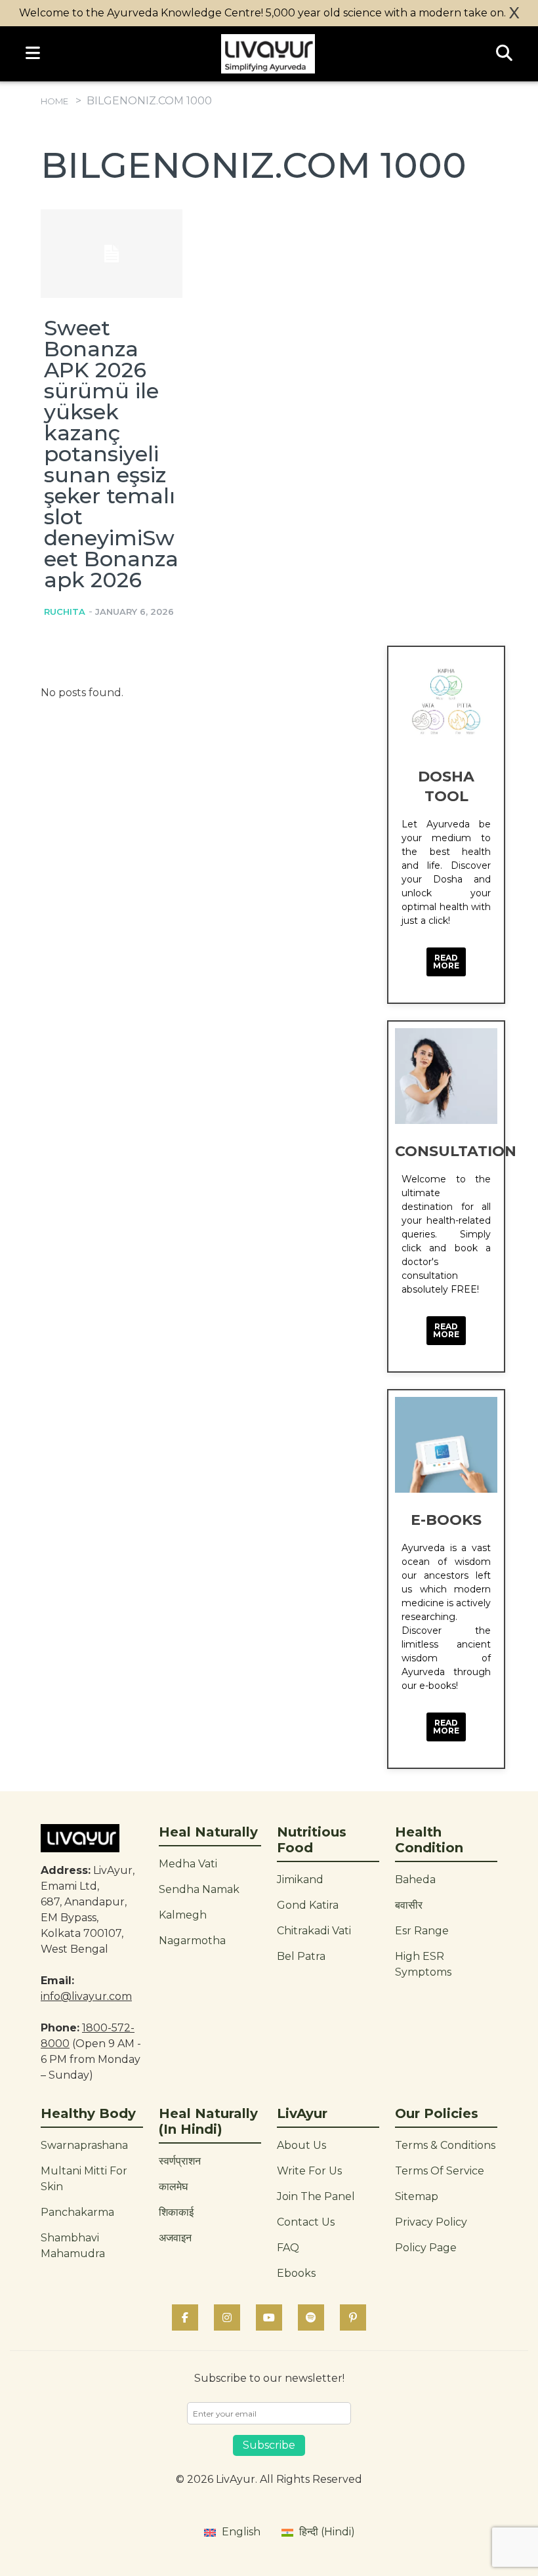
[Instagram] (227, 2317)
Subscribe (269, 2445)
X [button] (514, 13)
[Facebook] (185, 2317)
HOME (54, 101)
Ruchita (65, 612)
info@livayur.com (86, 1996)
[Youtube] (269, 2317)
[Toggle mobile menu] (33, 54)
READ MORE (446, 962)
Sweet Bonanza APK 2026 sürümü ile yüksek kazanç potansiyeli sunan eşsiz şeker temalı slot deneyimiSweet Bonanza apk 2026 (111, 454)
